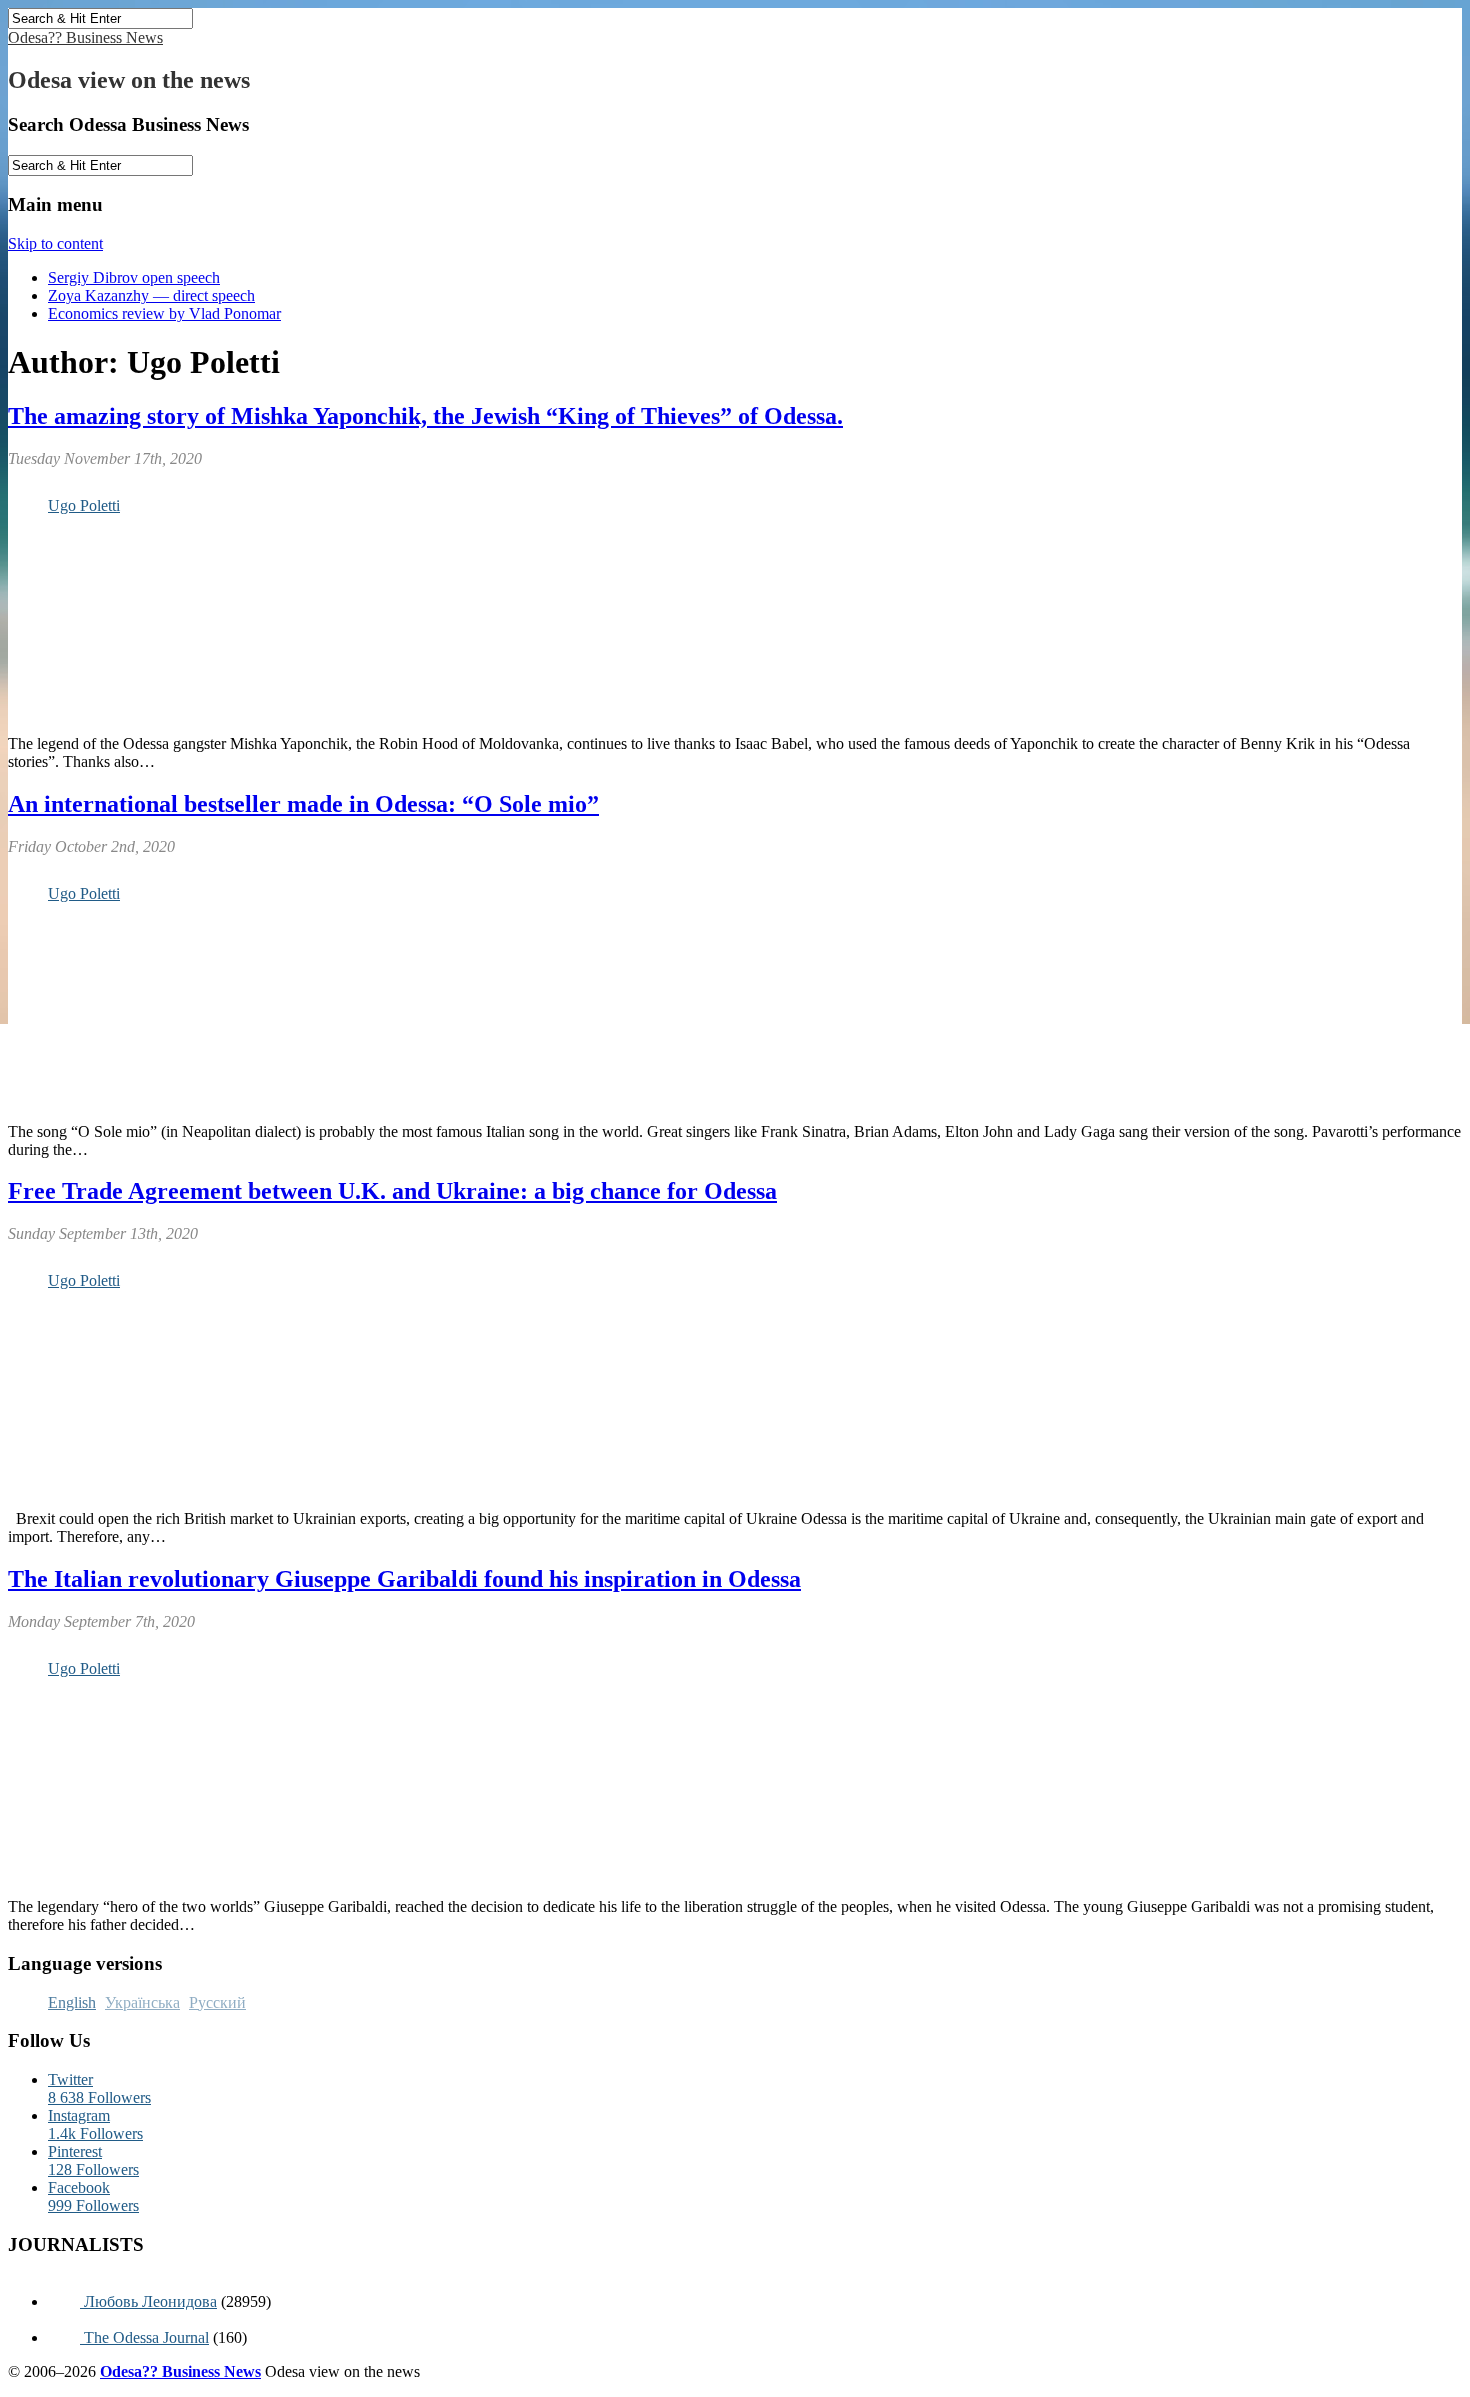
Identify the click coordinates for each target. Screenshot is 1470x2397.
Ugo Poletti (84, 505)
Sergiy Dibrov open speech (134, 277)
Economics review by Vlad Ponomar (164, 313)
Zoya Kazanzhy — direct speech (151, 295)
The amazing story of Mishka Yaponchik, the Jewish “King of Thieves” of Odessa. (425, 416)
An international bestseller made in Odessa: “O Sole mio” (303, 804)
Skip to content (55, 243)
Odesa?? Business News (85, 37)
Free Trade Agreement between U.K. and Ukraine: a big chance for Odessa (392, 1191)
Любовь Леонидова (148, 2301)
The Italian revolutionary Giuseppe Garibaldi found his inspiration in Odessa (404, 1579)
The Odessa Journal (144, 2337)
